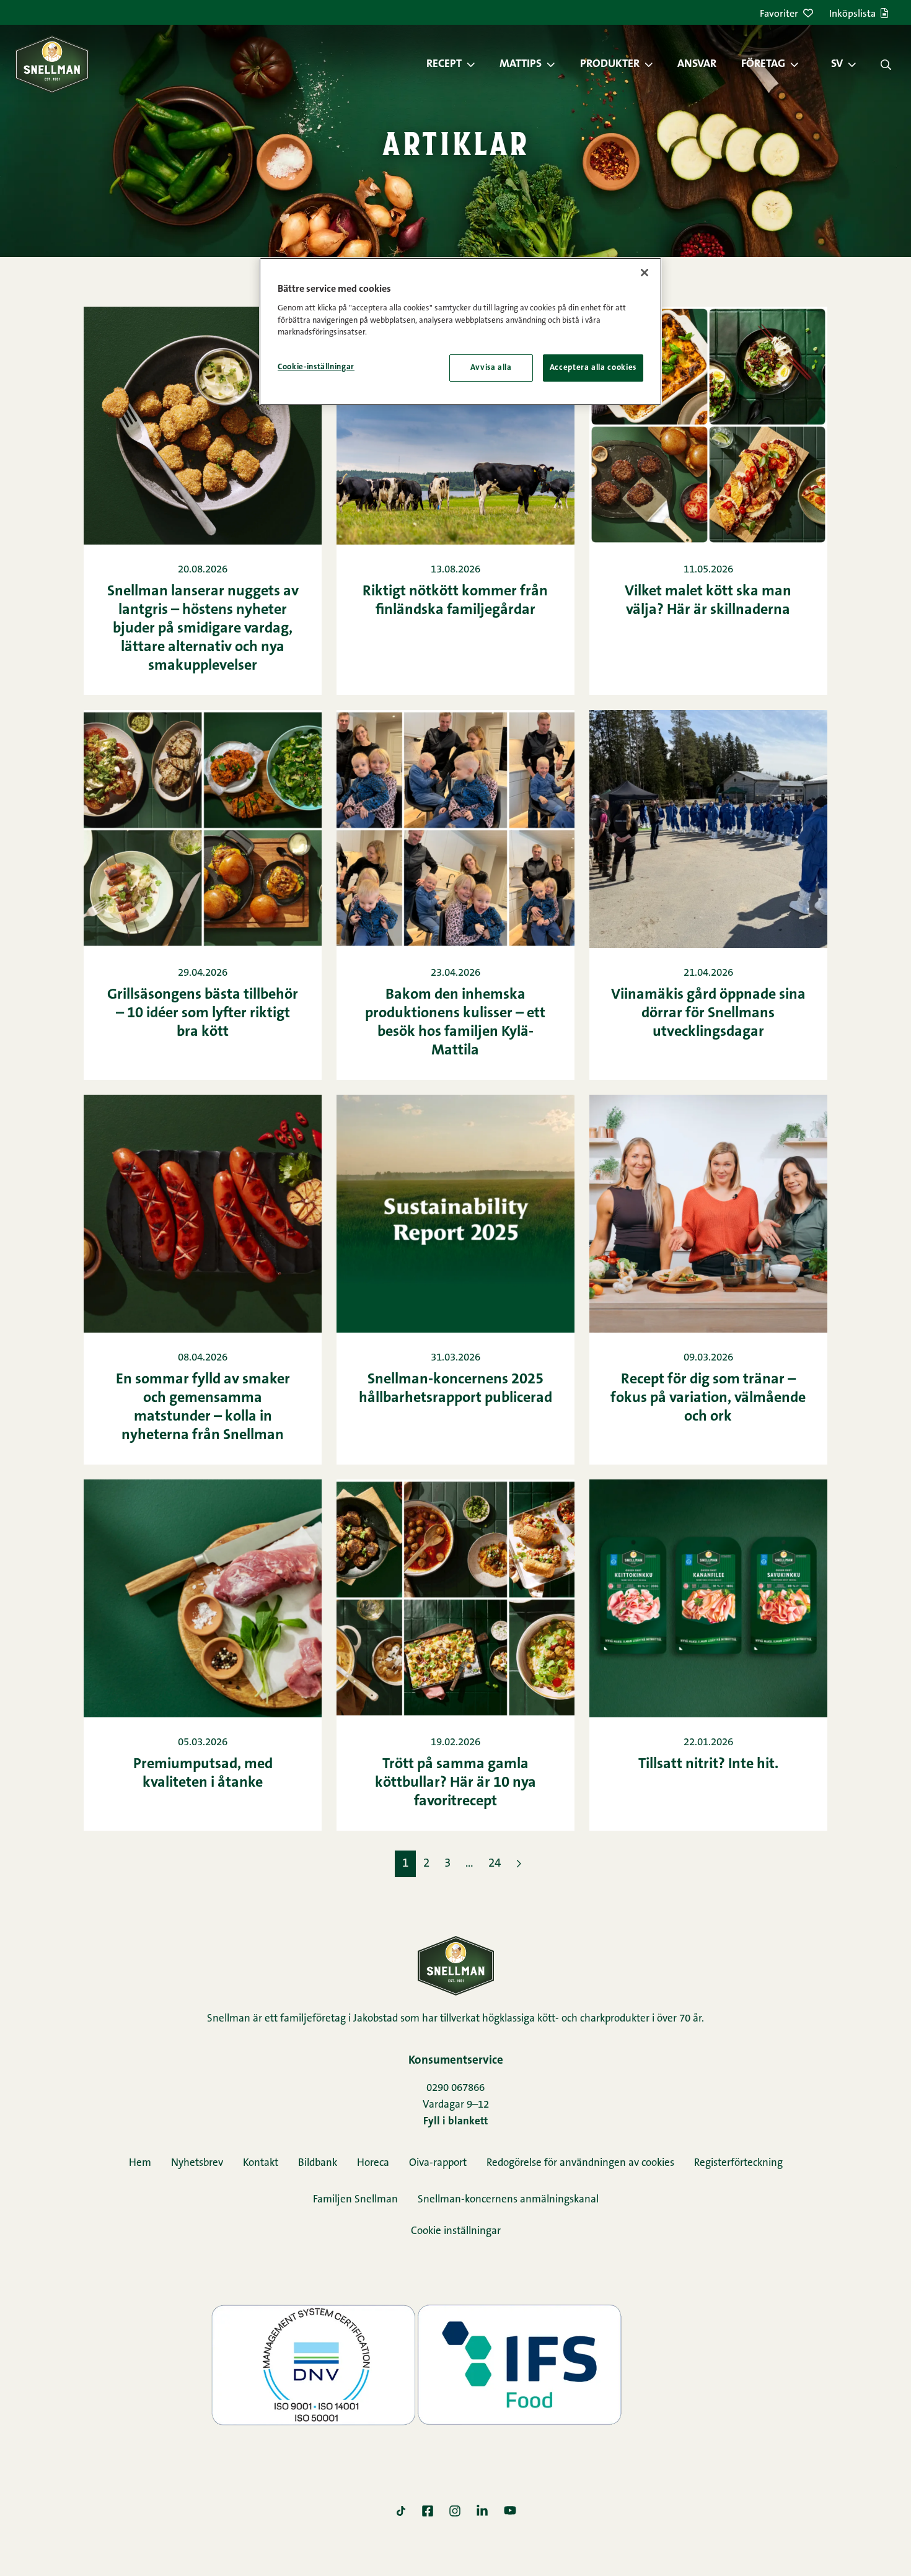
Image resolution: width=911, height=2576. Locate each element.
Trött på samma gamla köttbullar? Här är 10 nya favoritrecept (455, 1783)
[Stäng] (645, 273)
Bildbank (318, 2163)
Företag (763, 64)
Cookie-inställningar (316, 367)
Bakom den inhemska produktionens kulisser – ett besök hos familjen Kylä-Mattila (455, 1023)
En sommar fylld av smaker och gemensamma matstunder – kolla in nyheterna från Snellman (203, 1408)
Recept (444, 64)
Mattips (521, 64)
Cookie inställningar (456, 2231)
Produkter (610, 64)
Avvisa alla (491, 368)
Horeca (373, 2163)
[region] (460, 331)
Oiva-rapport (438, 2163)
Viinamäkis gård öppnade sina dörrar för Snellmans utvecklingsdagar (708, 1014)
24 (495, 1864)
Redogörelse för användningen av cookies (580, 2163)
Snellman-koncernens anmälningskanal (508, 2200)
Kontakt (261, 2163)
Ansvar (697, 64)
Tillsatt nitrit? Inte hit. (708, 1764)
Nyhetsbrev (197, 2163)
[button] (477, 64)
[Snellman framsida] (52, 64)
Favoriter (779, 14)
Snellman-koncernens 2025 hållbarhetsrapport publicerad (455, 1389)
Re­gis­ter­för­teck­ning (738, 2163)
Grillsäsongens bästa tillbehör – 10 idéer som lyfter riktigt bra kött (203, 1014)
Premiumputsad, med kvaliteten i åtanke (203, 1774)
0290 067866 (455, 2088)
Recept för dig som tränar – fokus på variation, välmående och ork (708, 1398)
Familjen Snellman (355, 2200)
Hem (140, 2163)
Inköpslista (852, 14)
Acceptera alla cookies (593, 368)
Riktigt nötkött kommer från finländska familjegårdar (455, 601)
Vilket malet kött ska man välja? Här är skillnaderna (708, 601)
